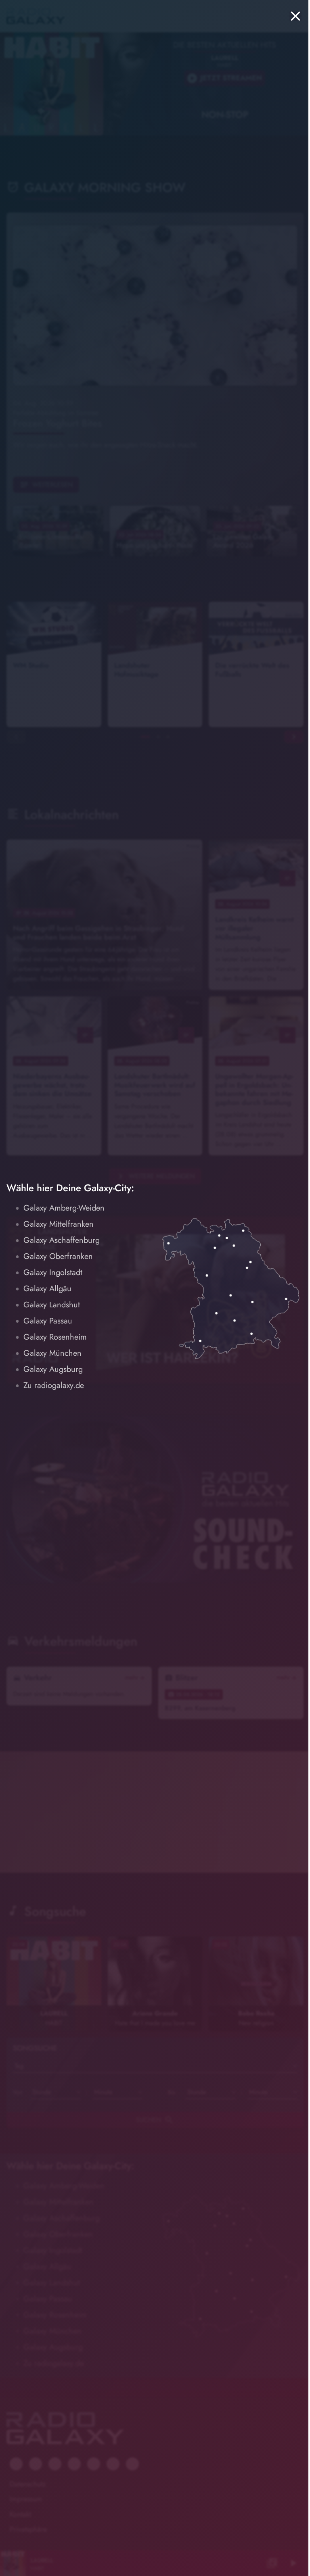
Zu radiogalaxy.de (54, 1385)
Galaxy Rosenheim (55, 1337)
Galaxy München (52, 1353)
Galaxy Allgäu (47, 1289)
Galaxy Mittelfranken (59, 1224)
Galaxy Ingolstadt (53, 1272)
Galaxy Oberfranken (58, 1256)
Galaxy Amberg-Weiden (64, 1208)
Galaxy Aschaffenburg (62, 1240)
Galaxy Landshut (52, 1305)
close (295, 16)
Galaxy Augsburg (53, 1369)
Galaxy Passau (48, 1321)
